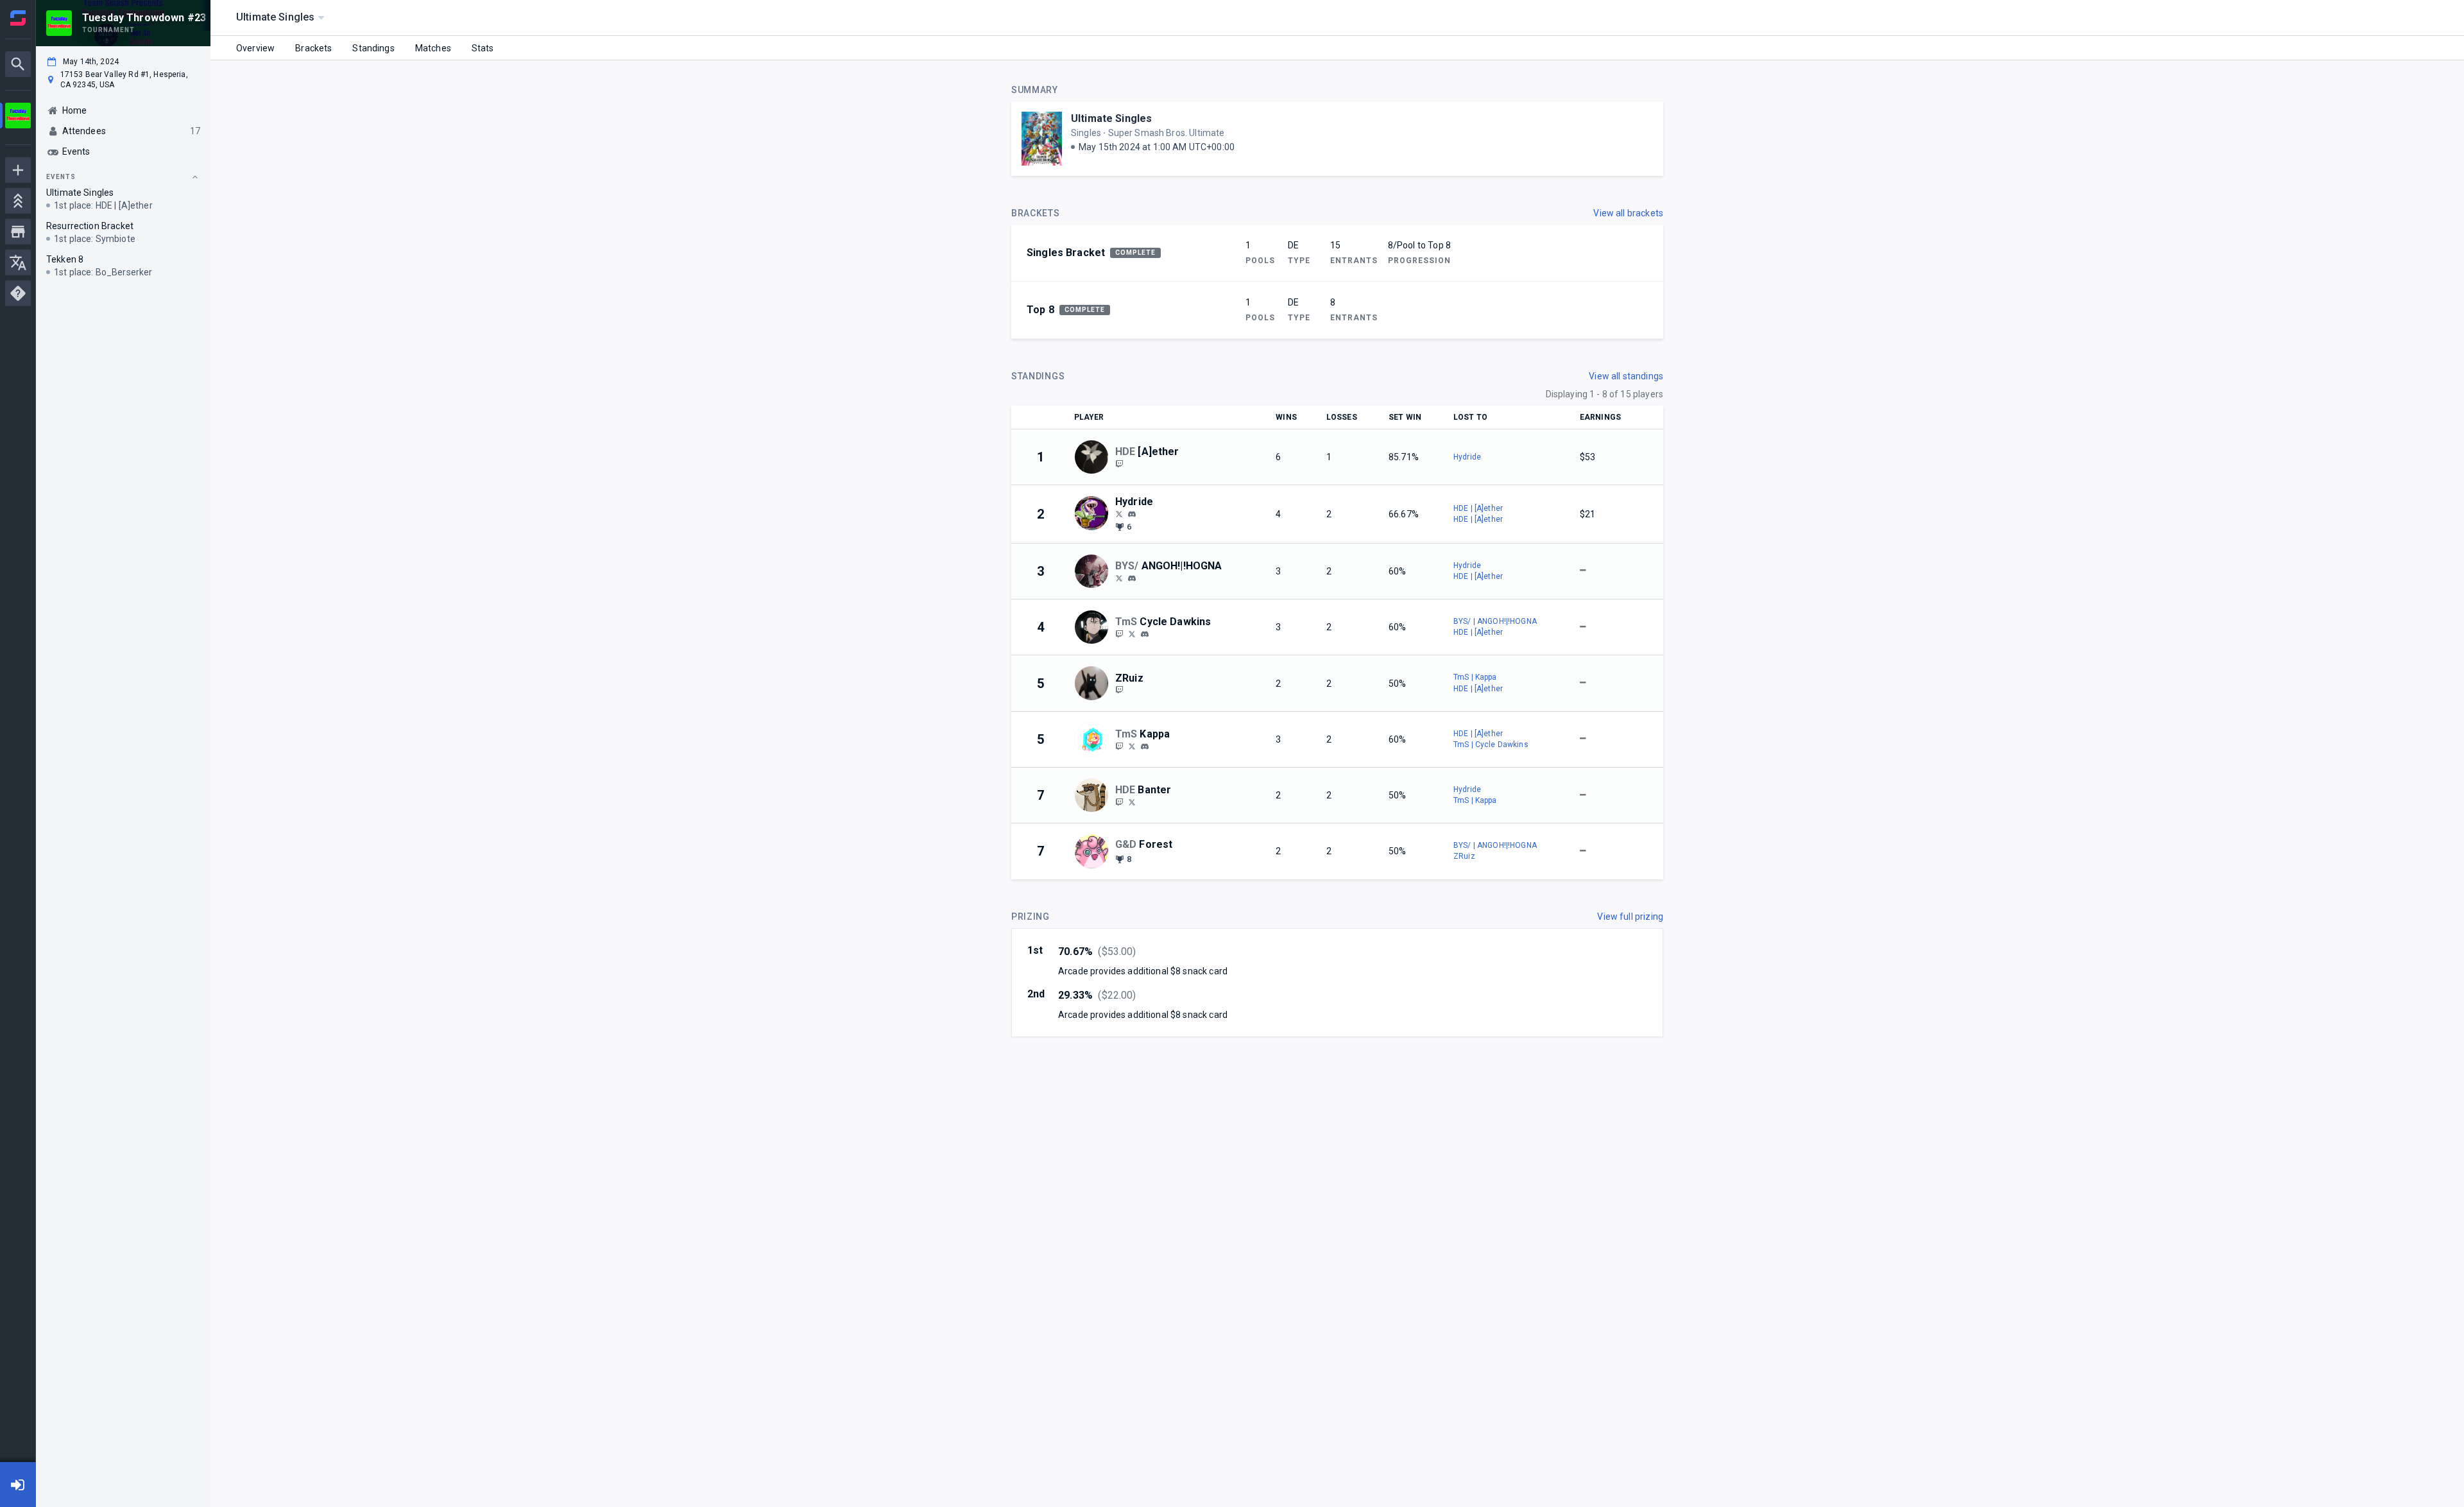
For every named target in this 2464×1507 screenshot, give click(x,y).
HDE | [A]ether (1478, 508)
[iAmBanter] (1119, 802)
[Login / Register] (18, 1485)
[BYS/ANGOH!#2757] (1132, 578)
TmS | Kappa (1475, 677)
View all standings (1626, 376)
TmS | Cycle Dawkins (1491, 745)
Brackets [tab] (313, 48)
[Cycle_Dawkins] (1132, 633)
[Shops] (18, 232)
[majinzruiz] (1119, 690)
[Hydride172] (1119, 513)
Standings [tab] (373, 48)
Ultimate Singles (1111, 118)
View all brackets (1628, 213)
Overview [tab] (255, 48)
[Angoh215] (1119, 578)
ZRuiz (1464, 856)
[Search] (18, 64)
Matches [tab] (433, 48)
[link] (1132, 513)
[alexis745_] (1119, 633)
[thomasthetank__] (1145, 634)
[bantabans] (1132, 802)
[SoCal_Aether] (1119, 463)
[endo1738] (1132, 514)
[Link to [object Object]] (1095, 457)
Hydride (1467, 457)
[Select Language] (18, 263)
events (61, 177)
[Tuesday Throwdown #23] (18, 117)
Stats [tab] (483, 48)
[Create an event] (18, 170)
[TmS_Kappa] (1132, 746)
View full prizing (1630, 917)
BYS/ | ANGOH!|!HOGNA (1495, 621)
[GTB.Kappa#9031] (1145, 746)
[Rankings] (18, 201)
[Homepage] (18, 18)
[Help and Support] (18, 293)
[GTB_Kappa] (1119, 746)
